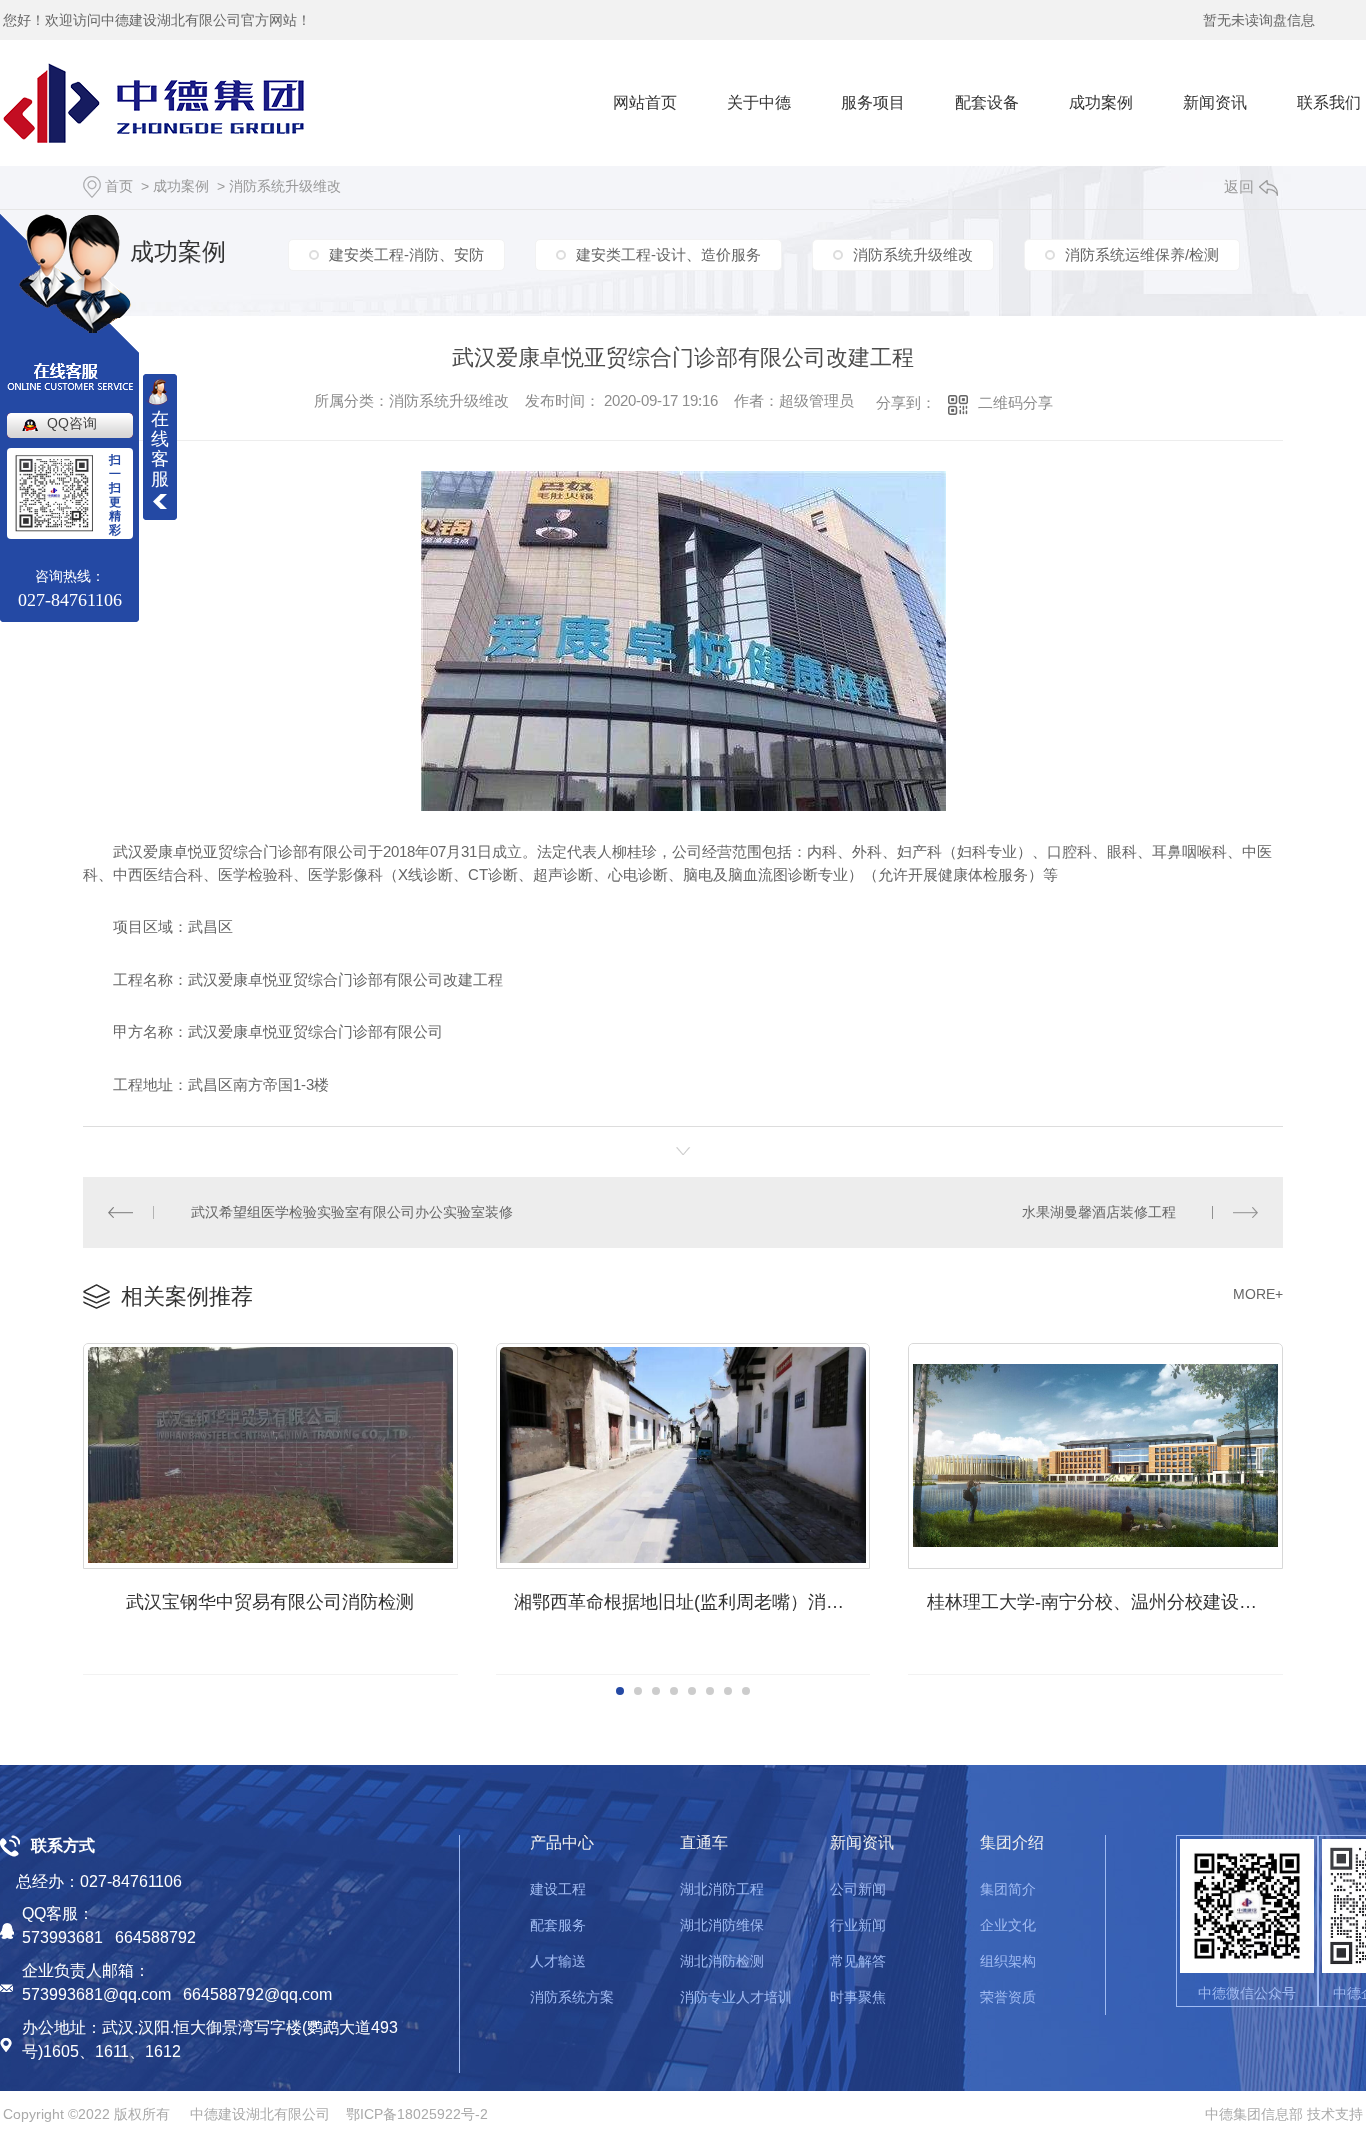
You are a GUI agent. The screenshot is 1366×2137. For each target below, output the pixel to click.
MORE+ (1258, 1294)
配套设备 (987, 102)
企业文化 (1008, 1925)
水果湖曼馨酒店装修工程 (1099, 1212)
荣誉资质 (1008, 1997)
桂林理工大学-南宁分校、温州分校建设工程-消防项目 (1105, 1602)
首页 (119, 186)
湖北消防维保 (722, 1925)
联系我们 (1329, 102)
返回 (1239, 186)
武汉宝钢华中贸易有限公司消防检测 (270, 1602)
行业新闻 (858, 1925)
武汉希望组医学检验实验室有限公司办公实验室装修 (352, 1212)
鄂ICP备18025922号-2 (417, 2114)
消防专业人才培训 (736, 1997)
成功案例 (1101, 102)
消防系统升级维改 (285, 186)
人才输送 (558, 1961)
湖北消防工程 (722, 1889)
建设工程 (558, 1889)
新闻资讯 (1215, 102)
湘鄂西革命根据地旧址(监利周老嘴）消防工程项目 (692, 1602)
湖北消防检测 (722, 1961)
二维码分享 (1015, 402)
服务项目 (873, 102)
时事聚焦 (858, 1997)
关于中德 (759, 102)
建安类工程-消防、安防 (406, 254)
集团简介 (1008, 1889)
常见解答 (858, 1961)
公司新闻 (858, 1889)
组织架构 (1008, 1961)
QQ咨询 (72, 423)
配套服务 (558, 1925)
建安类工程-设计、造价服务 (668, 254)
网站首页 (645, 102)
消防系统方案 (572, 1997)
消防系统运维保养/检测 (1142, 254)
